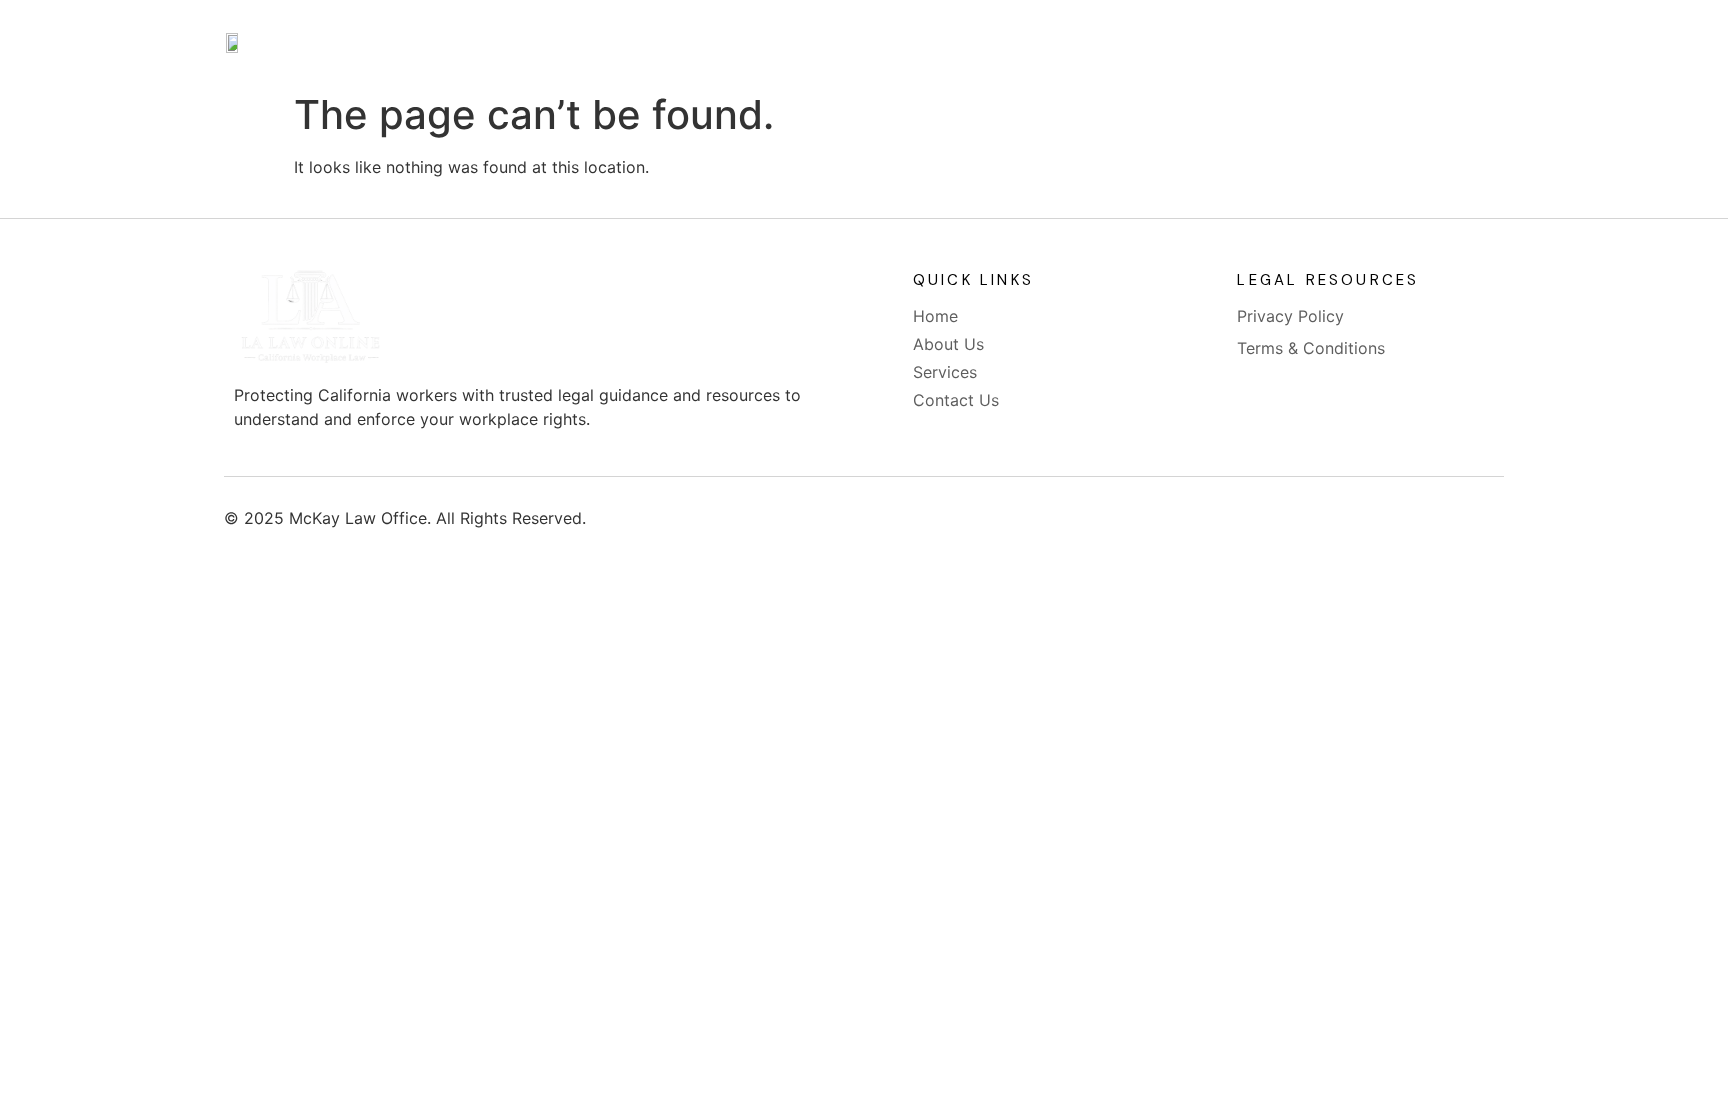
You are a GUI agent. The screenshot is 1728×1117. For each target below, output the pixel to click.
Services (933, 42)
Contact (1049, 42)
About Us (814, 42)
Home (705, 42)
